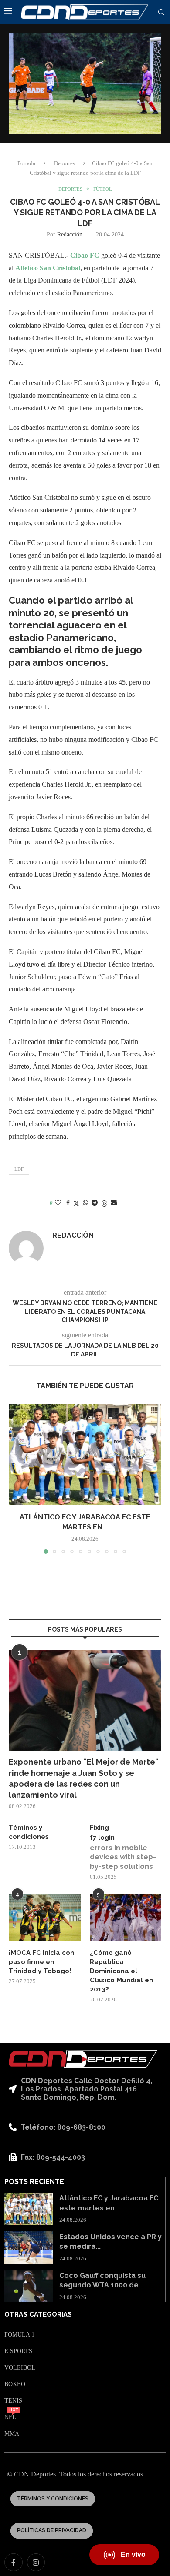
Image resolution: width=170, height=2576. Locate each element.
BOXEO (15, 2384)
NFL (10, 2417)
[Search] (161, 13)
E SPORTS (18, 2351)
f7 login (102, 1838)
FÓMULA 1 (19, 2335)
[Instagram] (36, 2563)
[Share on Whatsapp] (85, 1203)
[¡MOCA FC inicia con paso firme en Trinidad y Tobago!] (45, 1918)
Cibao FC (86, 255)
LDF (19, 1169)
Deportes (65, 163)
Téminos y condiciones (29, 1832)
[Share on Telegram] (95, 1203)
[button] (16, 1478)
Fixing (99, 1828)
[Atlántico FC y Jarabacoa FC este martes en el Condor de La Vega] (85, 1454)
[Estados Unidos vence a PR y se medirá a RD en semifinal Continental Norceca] (29, 2247)
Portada (26, 163)
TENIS (13, 2401)
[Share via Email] (114, 1203)
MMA (12, 2434)
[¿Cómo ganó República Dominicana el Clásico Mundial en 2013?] (126, 1918)
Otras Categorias (38, 2315)
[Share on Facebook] (68, 1203)
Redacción (70, 234)
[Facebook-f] (14, 2563)
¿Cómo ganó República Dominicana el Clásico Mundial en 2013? (121, 1971)
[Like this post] (58, 1203)
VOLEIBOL (20, 2368)
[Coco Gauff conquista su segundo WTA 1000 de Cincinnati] (29, 2286)
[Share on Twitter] (76, 1203)
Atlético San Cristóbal (48, 268)
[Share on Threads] (104, 1203)
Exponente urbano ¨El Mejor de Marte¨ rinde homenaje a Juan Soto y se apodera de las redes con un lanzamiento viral (84, 1778)
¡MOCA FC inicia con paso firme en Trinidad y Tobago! (41, 1962)
